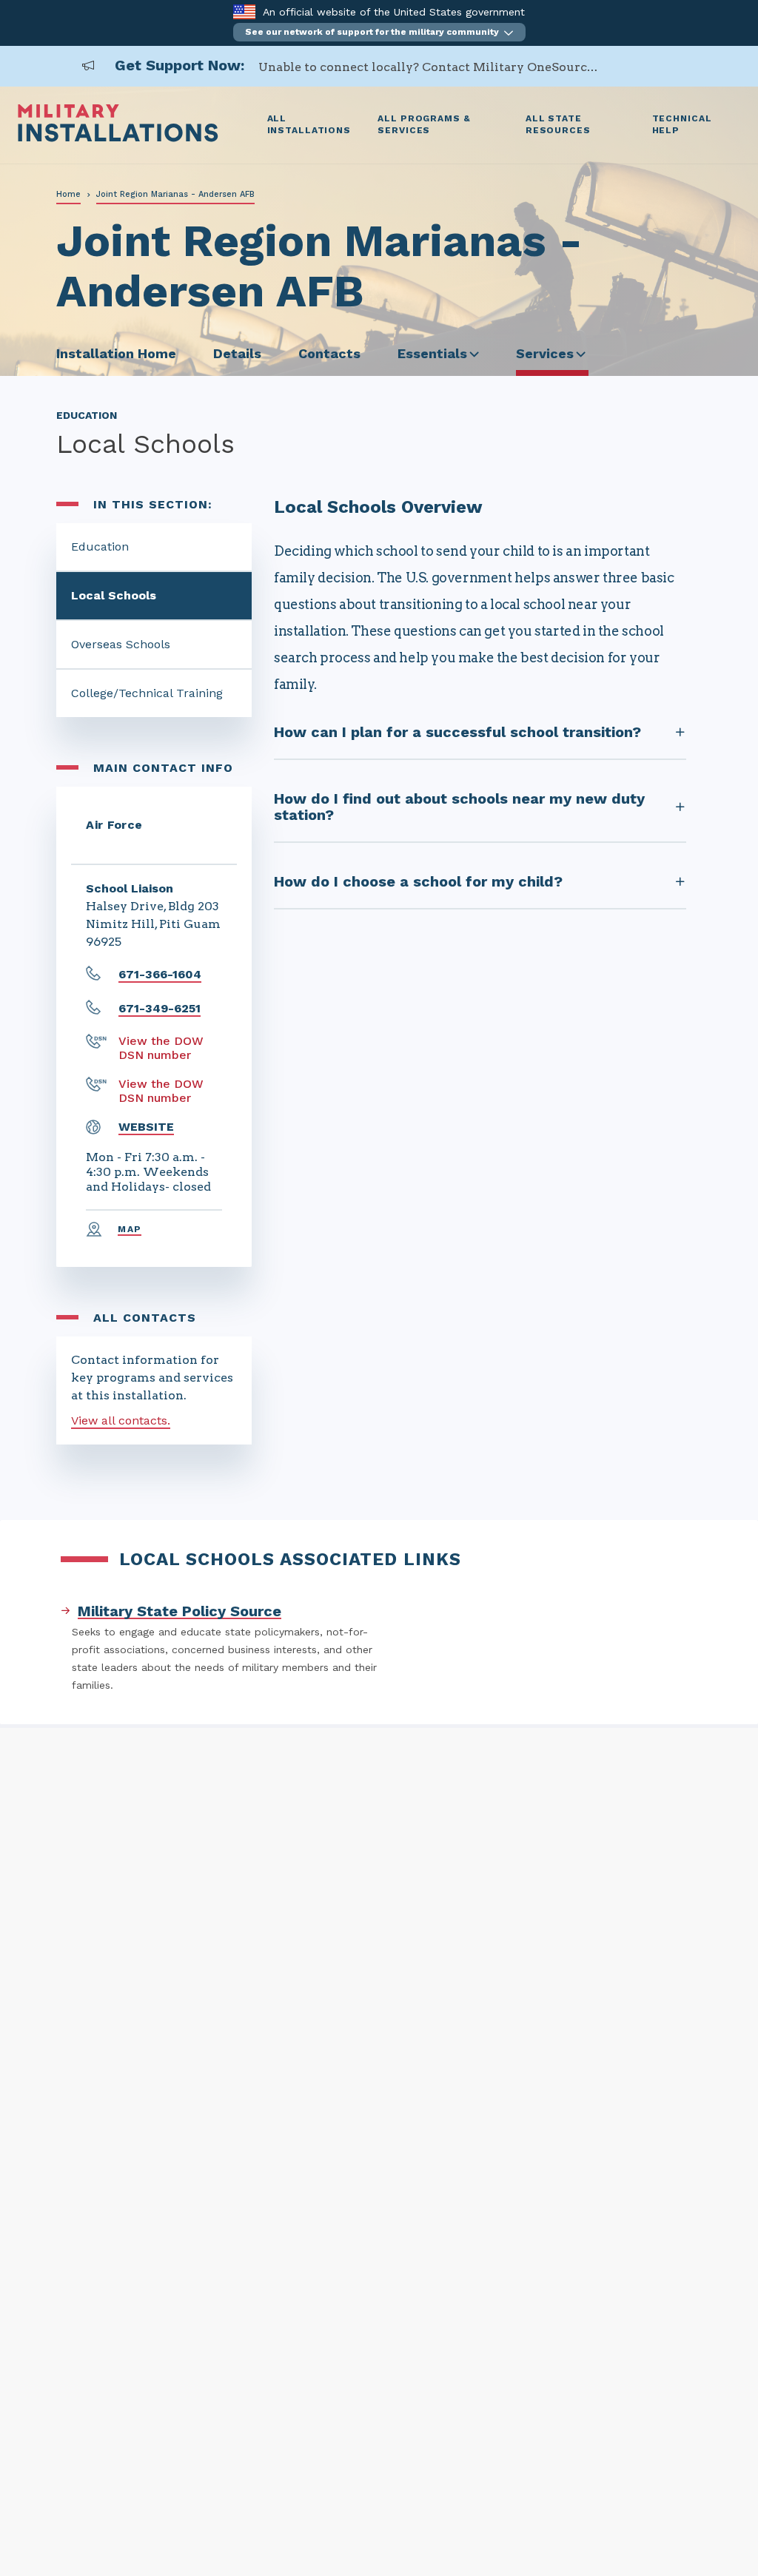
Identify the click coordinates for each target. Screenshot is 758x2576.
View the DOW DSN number (161, 1048)
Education (100, 547)
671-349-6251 (160, 1008)
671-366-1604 (160, 974)
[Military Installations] (118, 138)
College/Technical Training (147, 693)
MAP (130, 1229)
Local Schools (114, 595)
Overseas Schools (121, 644)
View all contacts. (121, 1420)
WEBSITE (146, 1127)
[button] (379, 32)
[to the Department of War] (244, 11)
